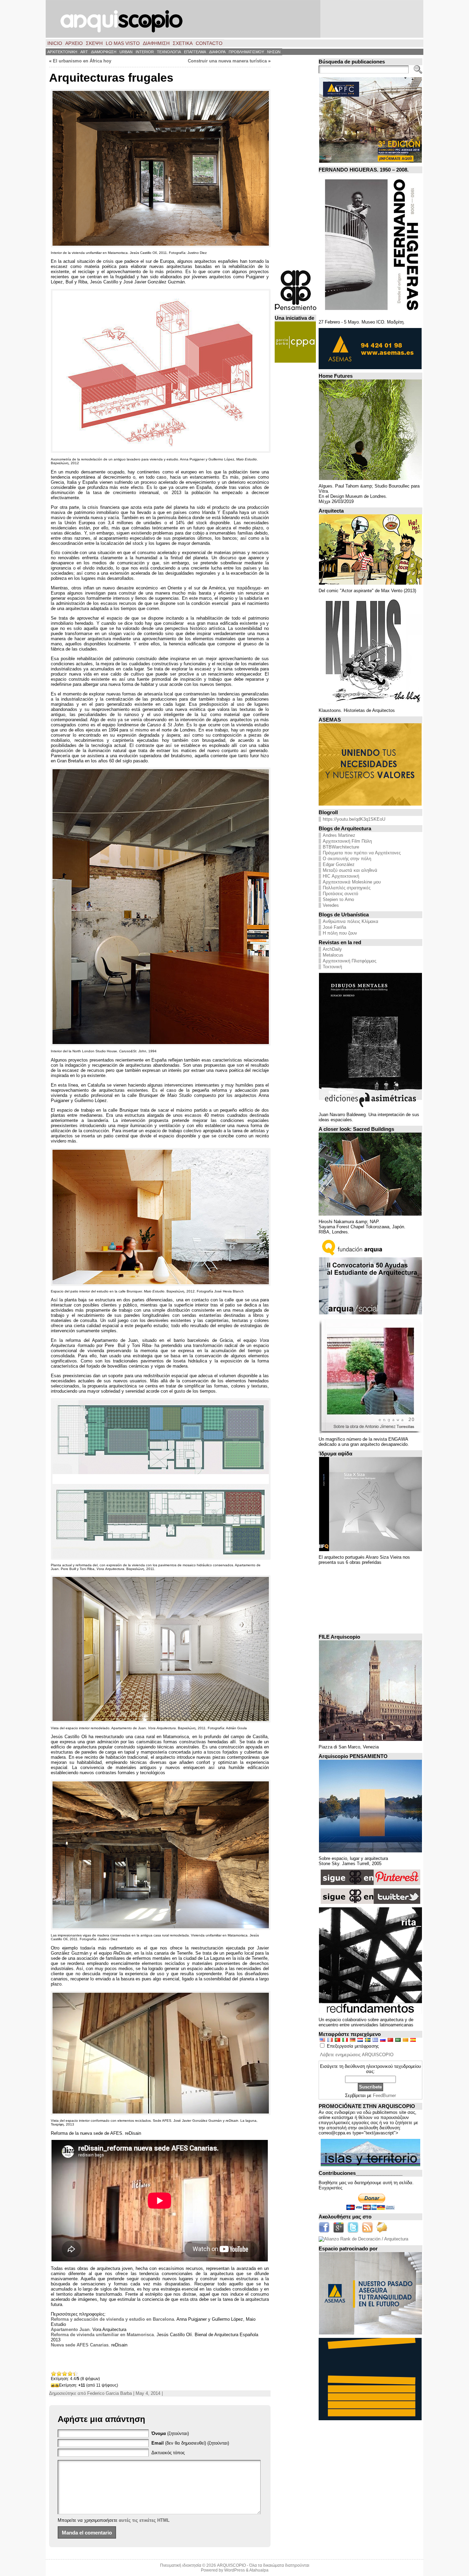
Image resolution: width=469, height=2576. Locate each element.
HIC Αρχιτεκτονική (341, 876)
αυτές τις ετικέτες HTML (144, 2520)
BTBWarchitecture (341, 847)
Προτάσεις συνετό (340, 894)
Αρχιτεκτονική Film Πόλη (347, 841)
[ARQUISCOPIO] (235, 19)
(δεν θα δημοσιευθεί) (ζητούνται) (190, 2443)
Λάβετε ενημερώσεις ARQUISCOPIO (357, 2055)
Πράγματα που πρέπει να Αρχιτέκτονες (362, 853)
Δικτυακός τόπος (168, 2453)
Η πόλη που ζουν (340, 933)
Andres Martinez (339, 835)
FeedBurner (384, 2095)
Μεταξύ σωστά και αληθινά (350, 870)
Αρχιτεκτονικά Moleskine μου (352, 882)
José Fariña (334, 927)
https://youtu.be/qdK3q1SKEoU (354, 819)
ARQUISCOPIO (231, 2565)
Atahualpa (259, 2570)
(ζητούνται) (170, 2433)
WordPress (235, 2570)
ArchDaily (332, 949)
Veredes (331, 905)
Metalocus (333, 955)
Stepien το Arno (338, 899)
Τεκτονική (332, 967)
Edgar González (339, 864)
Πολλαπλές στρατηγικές (347, 888)
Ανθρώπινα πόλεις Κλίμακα (351, 921)
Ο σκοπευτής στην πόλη (347, 859)
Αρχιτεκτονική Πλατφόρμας (350, 961)
